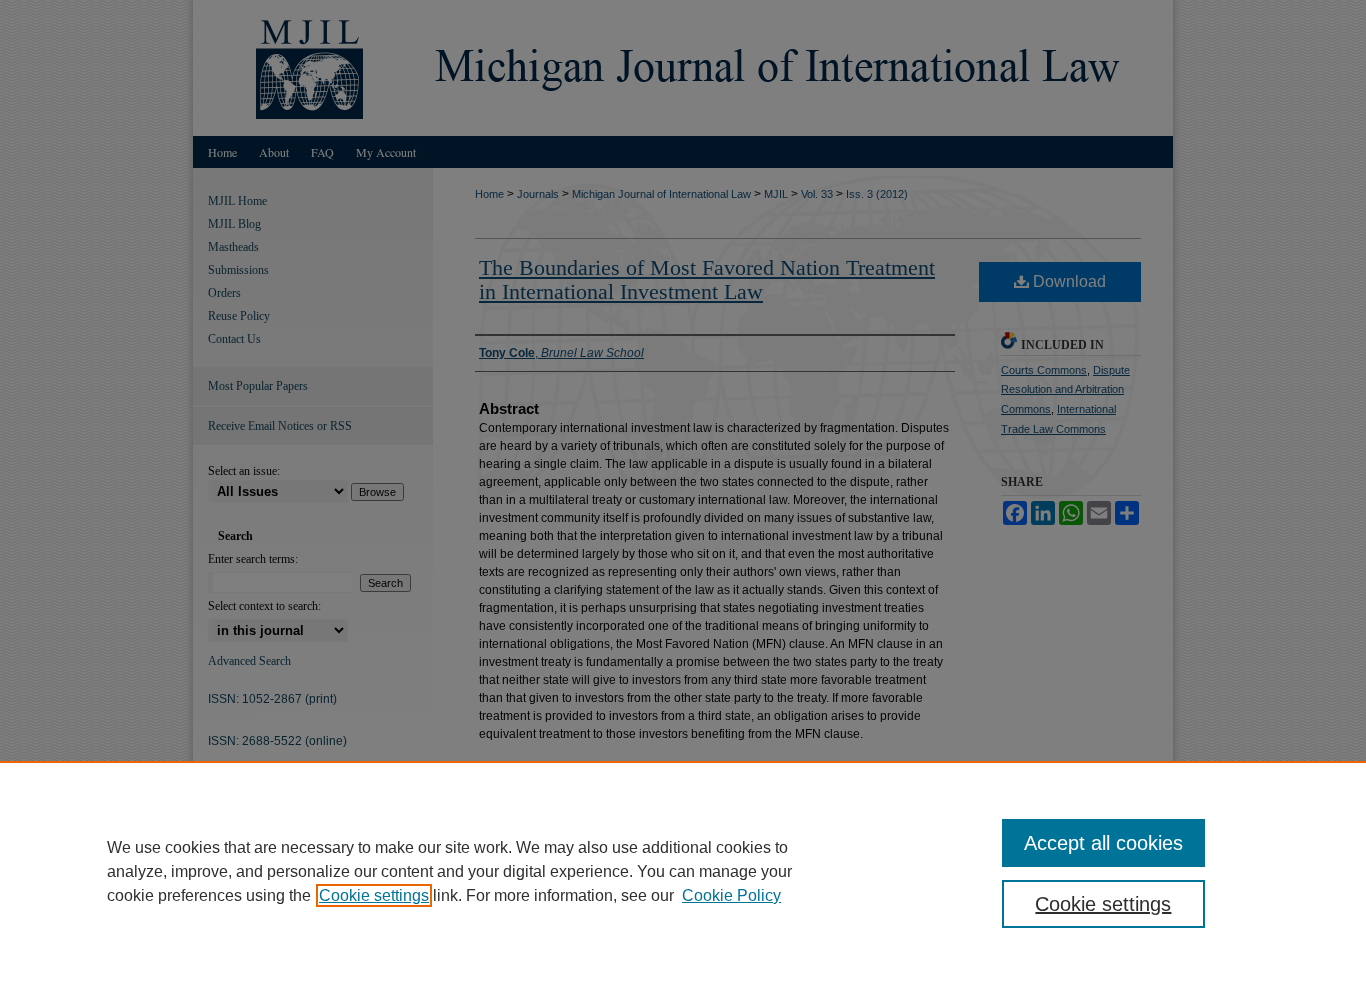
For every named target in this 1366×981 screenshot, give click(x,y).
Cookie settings (374, 895)
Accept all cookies (1103, 843)
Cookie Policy (731, 895)
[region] (683, 871)
